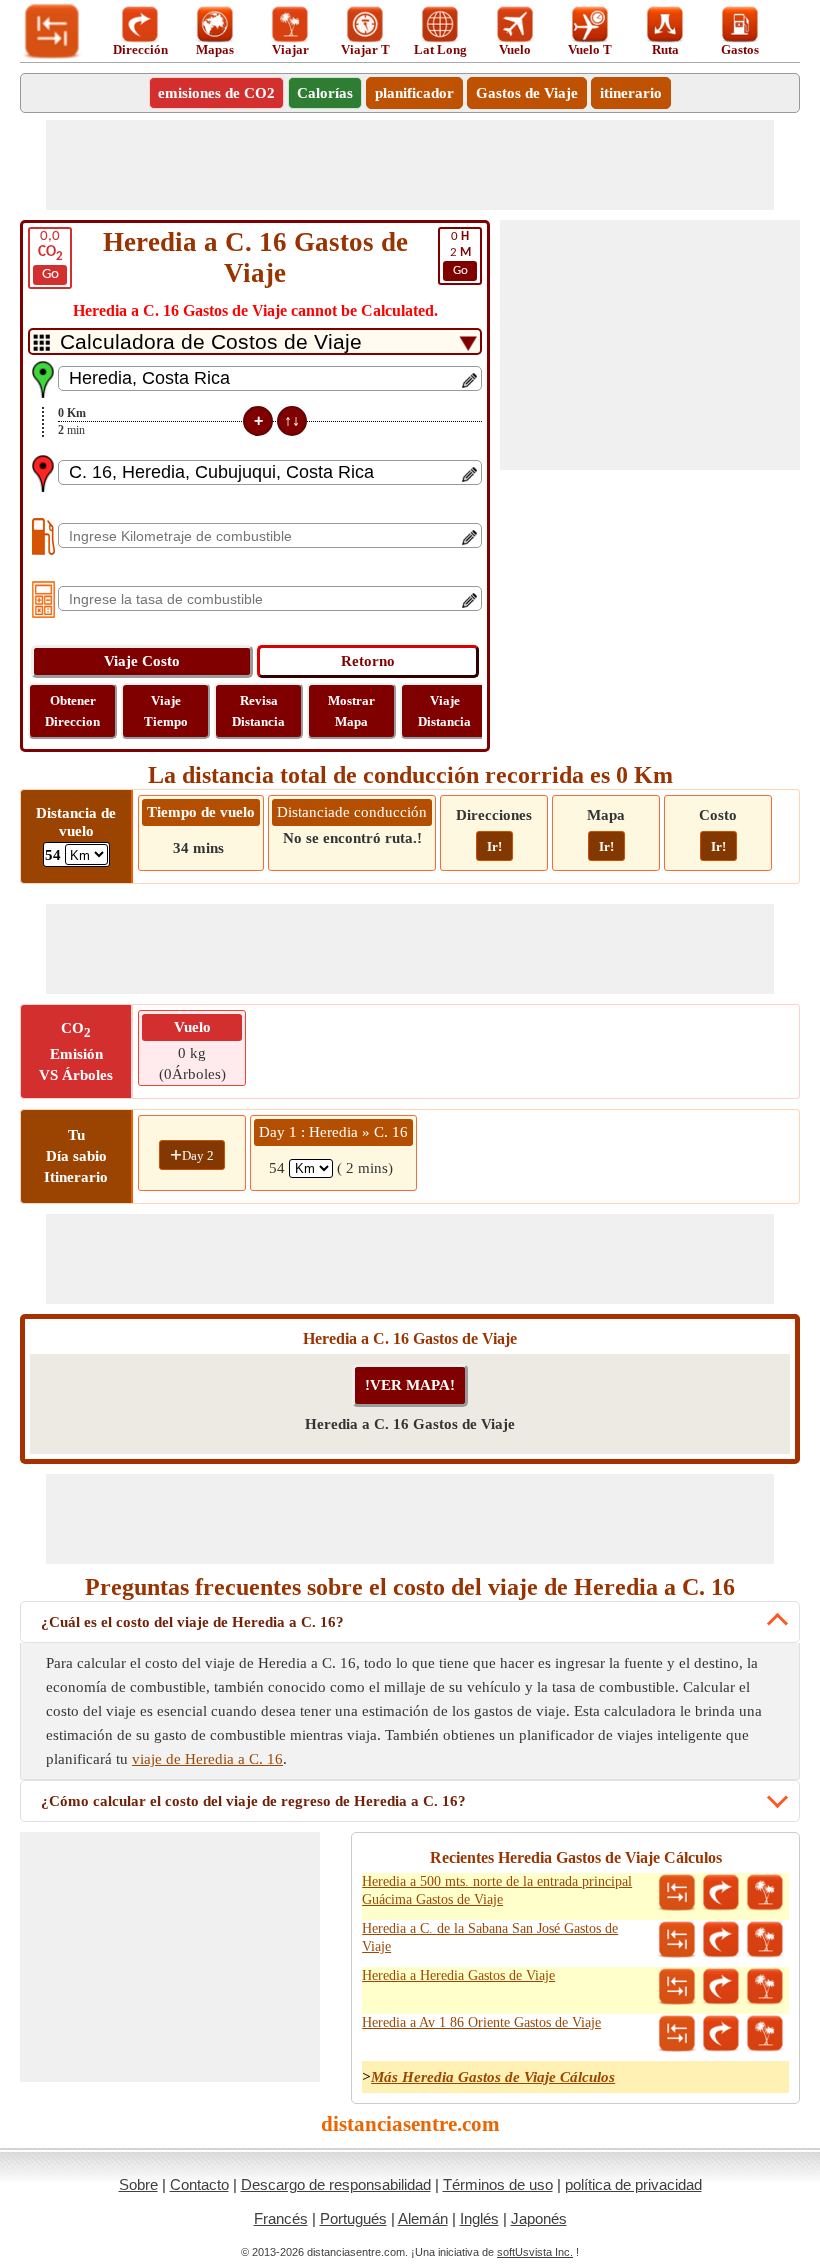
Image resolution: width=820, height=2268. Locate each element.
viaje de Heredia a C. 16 (207, 1759)
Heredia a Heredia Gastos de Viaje (458, 1975)
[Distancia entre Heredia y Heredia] (677, 1987)
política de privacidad (633, 2184)
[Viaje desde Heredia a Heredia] (765, 1987)
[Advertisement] (410, 165)
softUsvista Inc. (535, 2252)
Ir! (494, 846)
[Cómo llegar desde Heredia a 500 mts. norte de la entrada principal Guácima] (721, 1893)
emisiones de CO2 (216, 93)
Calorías (325, 93)
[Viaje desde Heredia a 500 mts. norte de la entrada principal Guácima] (765, 1893)
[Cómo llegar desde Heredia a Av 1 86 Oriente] (721, 2034)
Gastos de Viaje (527, 93)
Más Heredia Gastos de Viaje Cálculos (493, 2077)
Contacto (199, 2184)
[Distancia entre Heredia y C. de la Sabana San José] (677, 1940)
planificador (414, 93)
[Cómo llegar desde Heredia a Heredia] (721, 1987)
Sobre (138, 2184)
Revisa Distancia (258, 711)
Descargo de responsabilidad (336, 2184)
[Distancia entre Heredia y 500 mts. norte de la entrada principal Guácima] (677, 1893)
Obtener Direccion (72, 711)
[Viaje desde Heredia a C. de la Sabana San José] (765, 1940)
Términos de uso (498, 2184)
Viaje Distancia (444, 711)
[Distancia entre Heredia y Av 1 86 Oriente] (677, 2034)
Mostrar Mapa (351, 711)
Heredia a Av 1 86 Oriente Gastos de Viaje (481, 2022)
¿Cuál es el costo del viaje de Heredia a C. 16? (192, 1622)
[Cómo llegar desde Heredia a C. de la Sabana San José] (721, 1940)
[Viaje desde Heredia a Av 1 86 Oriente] (765, 2034)
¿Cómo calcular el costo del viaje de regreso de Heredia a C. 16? (253, 1801)
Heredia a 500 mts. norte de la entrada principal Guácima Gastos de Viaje (497, 1890)
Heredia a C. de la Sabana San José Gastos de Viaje (490, 1937)
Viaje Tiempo (166, 711)
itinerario (631, 93)
